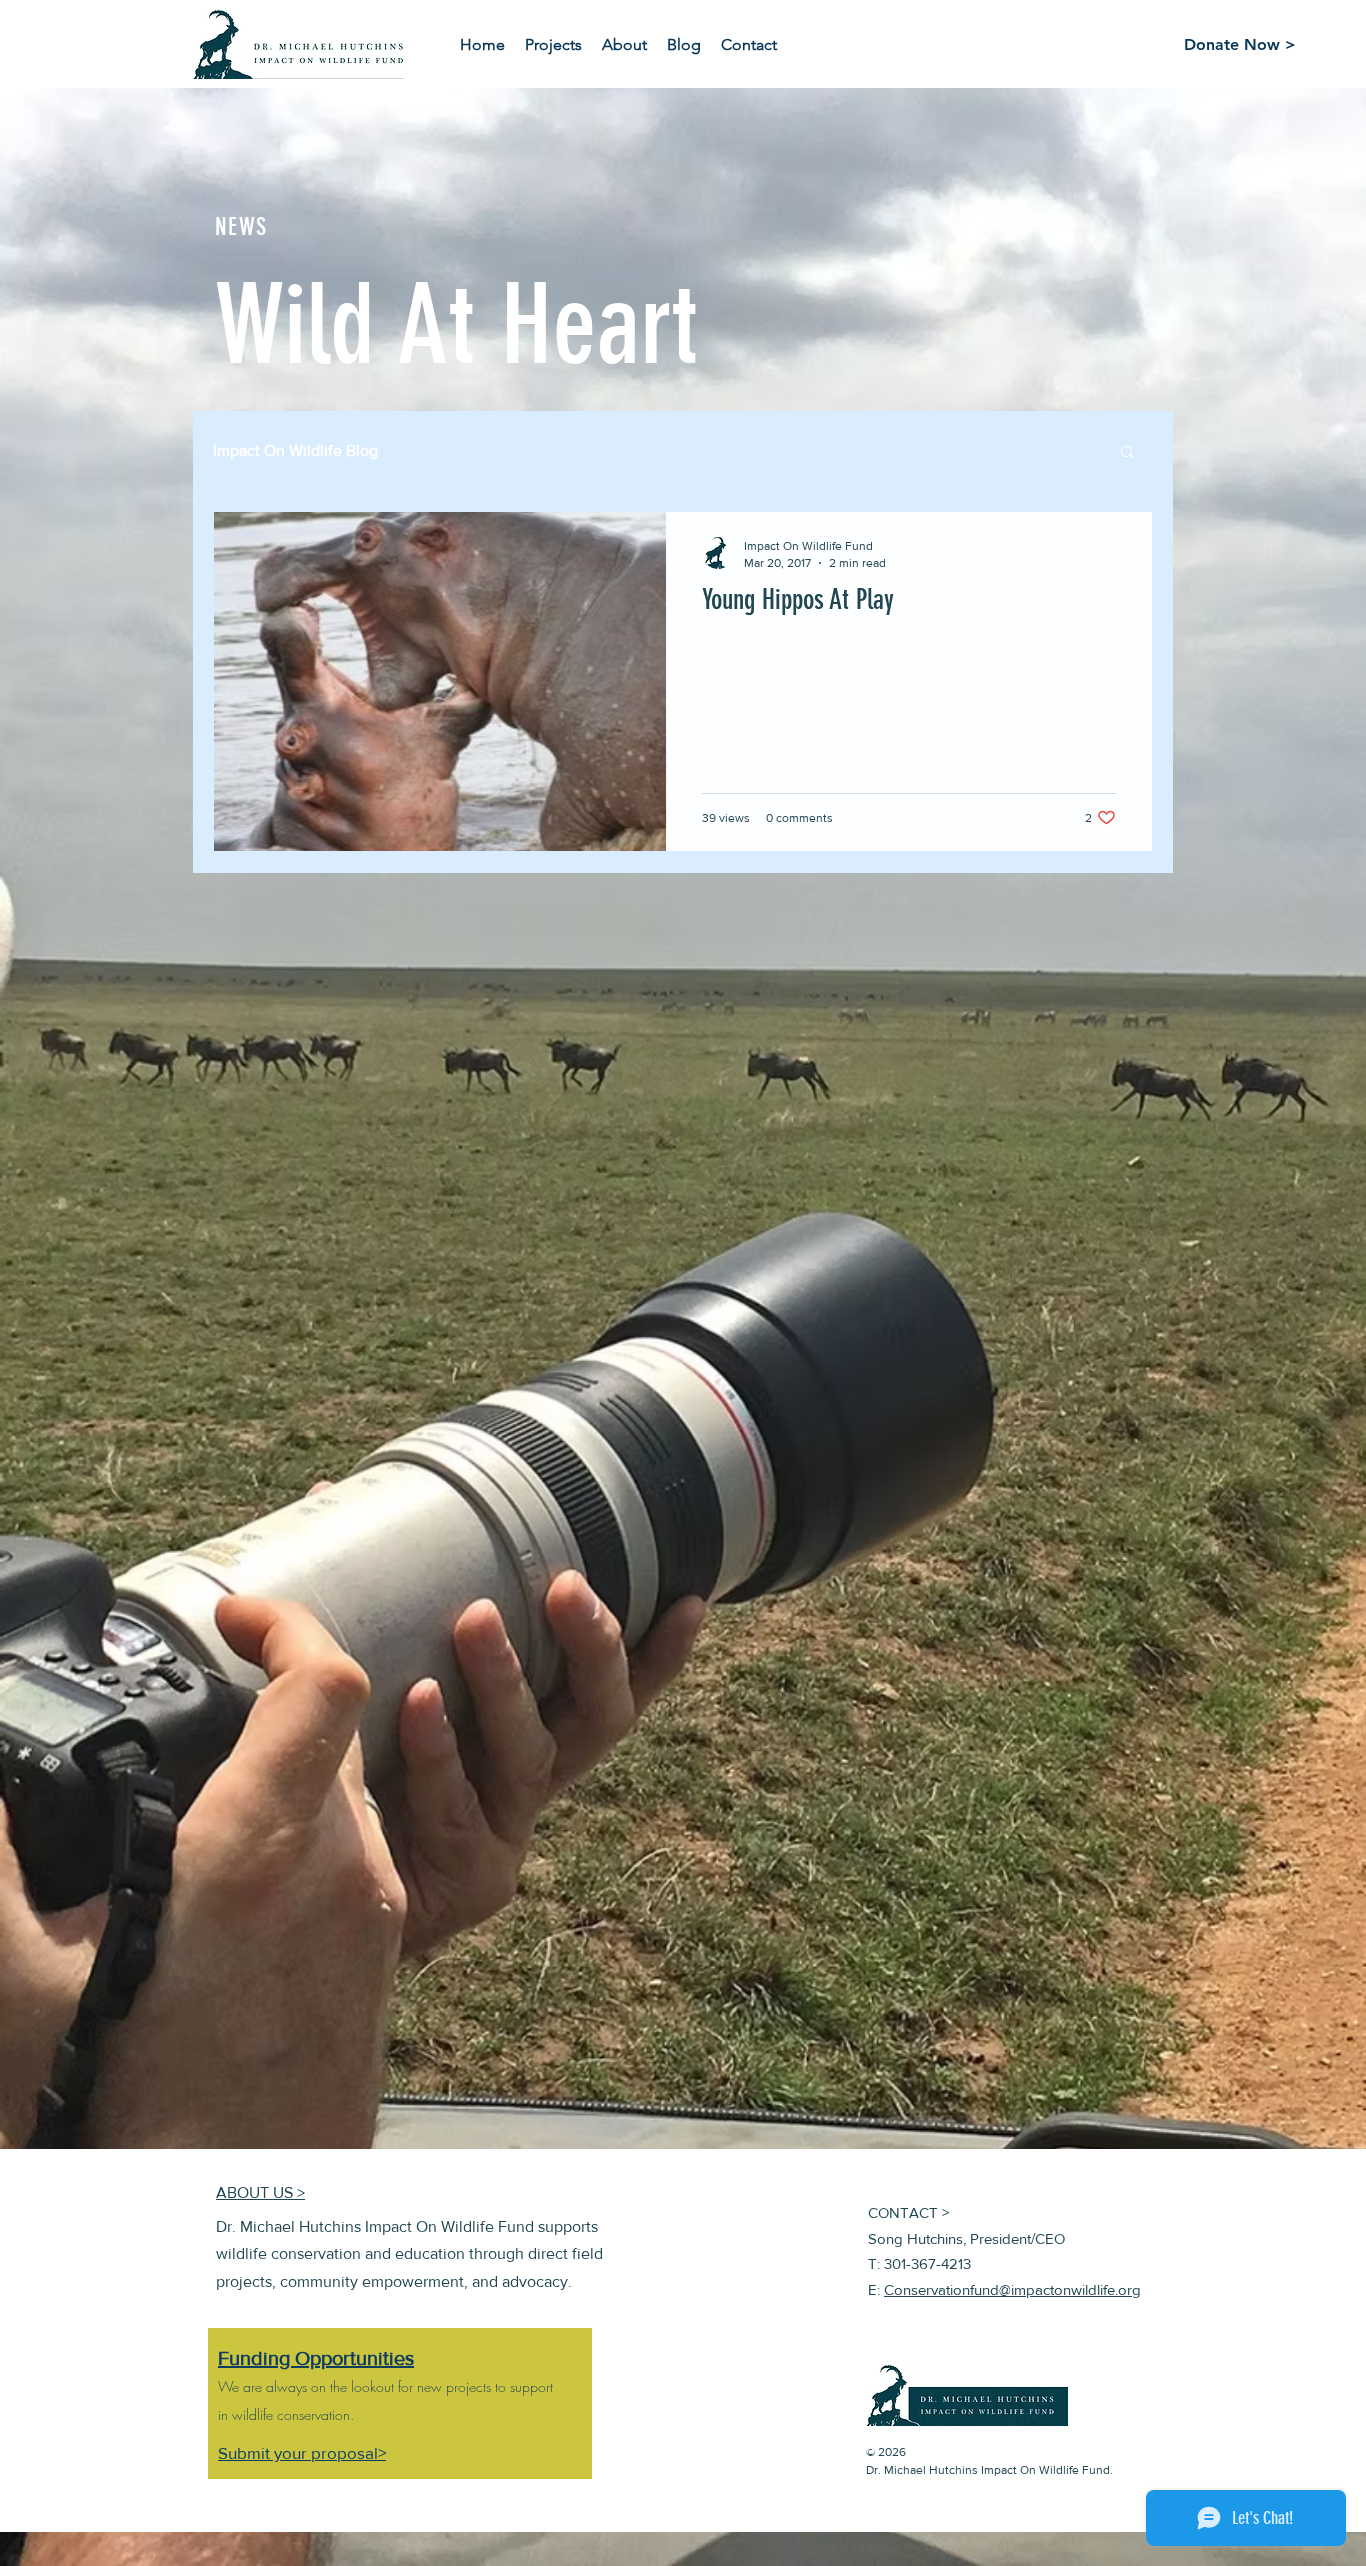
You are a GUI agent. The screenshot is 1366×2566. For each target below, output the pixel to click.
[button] (1127, 453)
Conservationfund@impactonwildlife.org (1012, 2289)
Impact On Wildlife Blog (295, 450)
